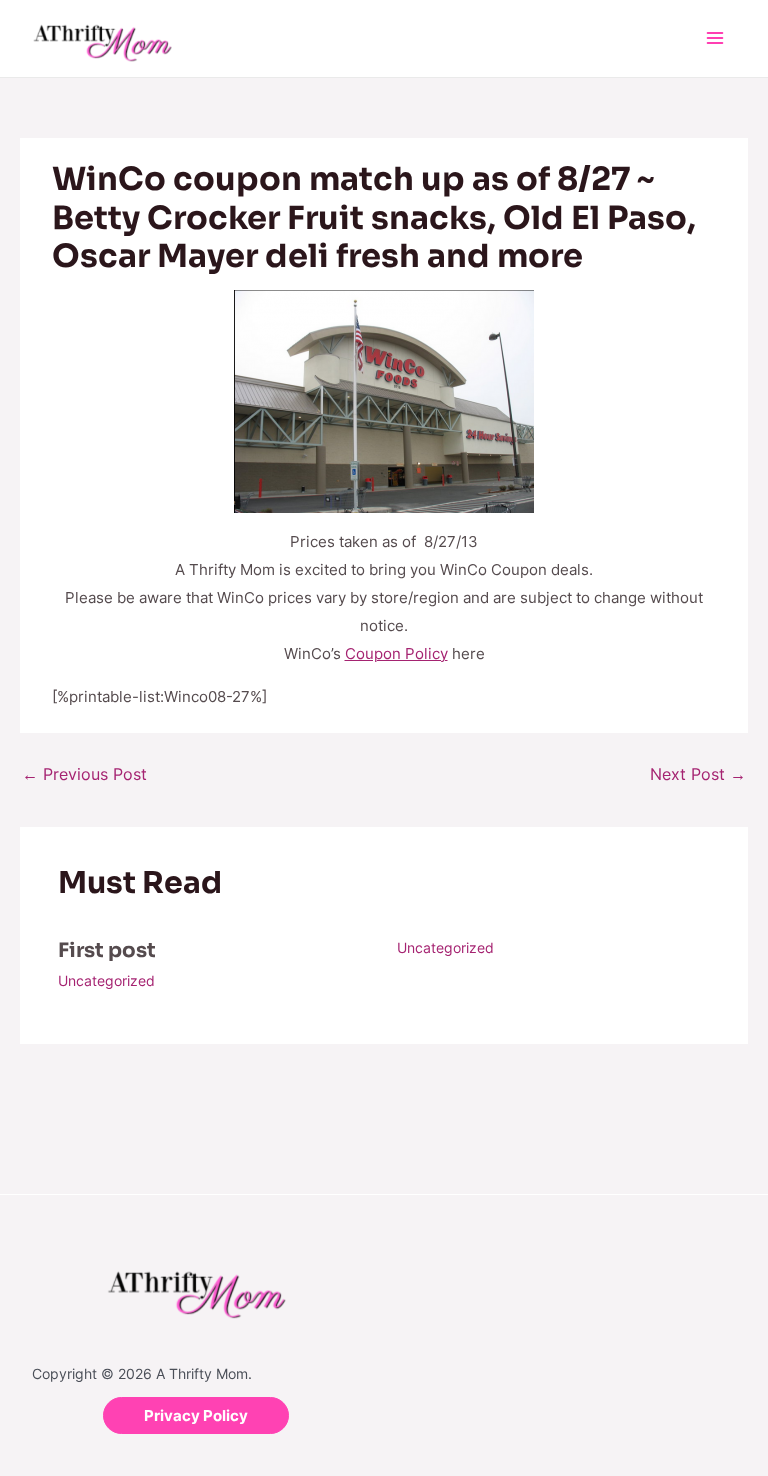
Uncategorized (106, 980)
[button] (196, 1415)
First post (107, 950)
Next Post (698, 774)
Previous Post (84, 774)
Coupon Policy (396, 653)
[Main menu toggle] (715, 38)
